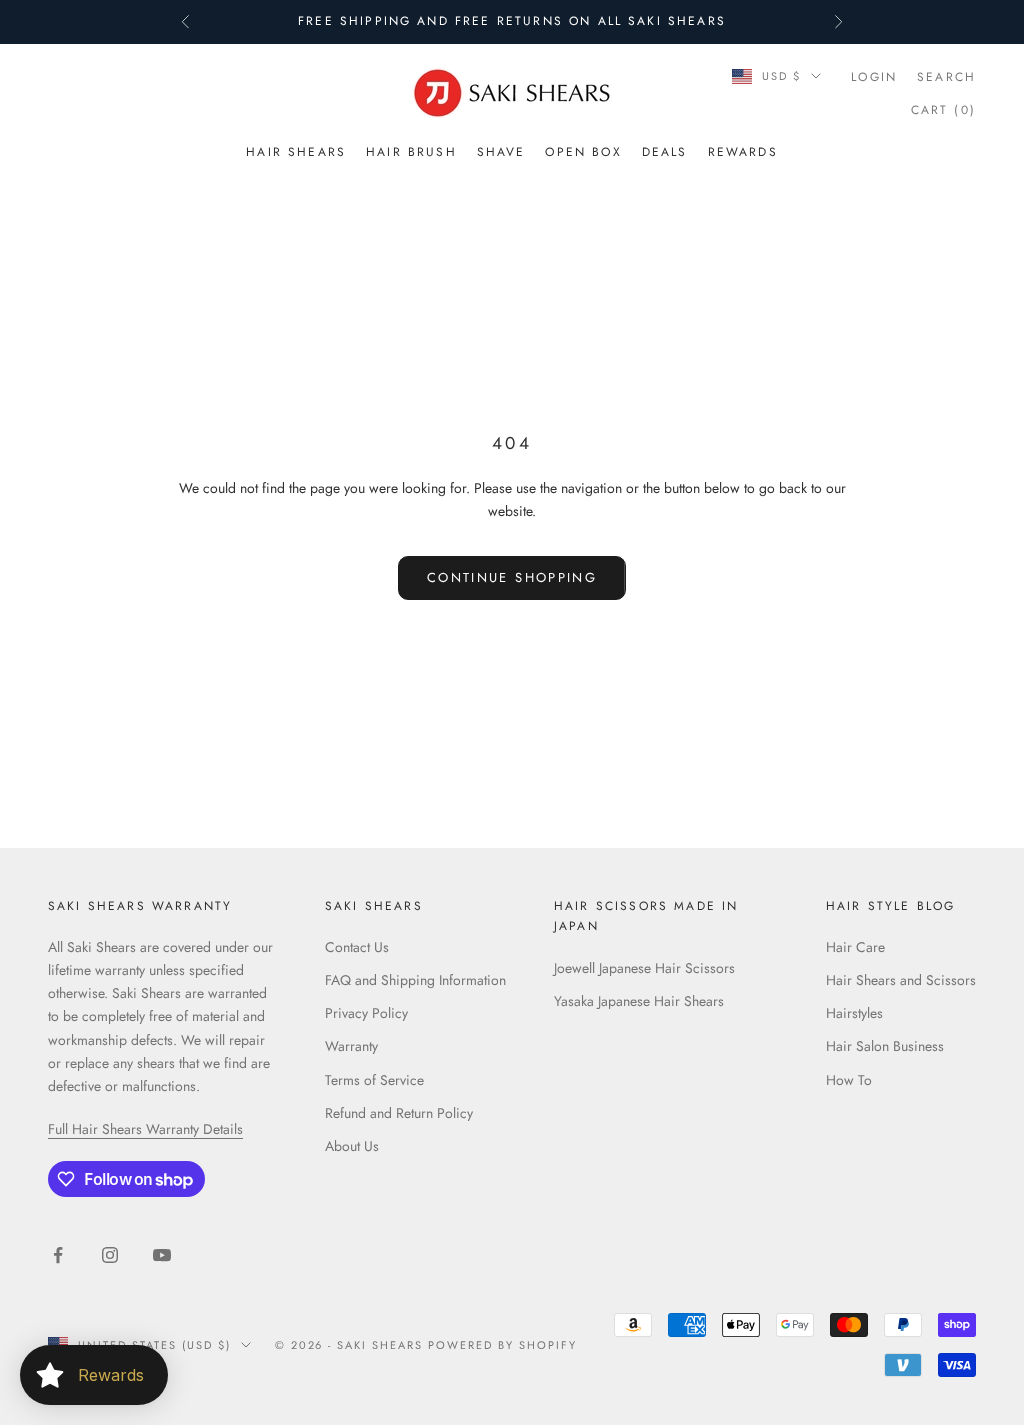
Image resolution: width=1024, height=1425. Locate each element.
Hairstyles (854, 1013)
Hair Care (855, 947)
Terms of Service (374, 1080)
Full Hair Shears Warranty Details (145, 1129)
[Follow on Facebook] (58, 1255)
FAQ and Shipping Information (415, 980)
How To (849, 1080)
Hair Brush (411, 152)
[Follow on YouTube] (162, 1255)
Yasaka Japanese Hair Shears (639, 1001)
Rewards (743, 152)
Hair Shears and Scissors (901, 980)
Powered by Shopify (502, 1345)
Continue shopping (512, 577)
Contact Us (357, 947)
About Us (352, 1146)
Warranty (351, 1046)
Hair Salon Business (885, 1046)
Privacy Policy (366, 1013)
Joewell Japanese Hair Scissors (644, 968)
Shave (501, 152)
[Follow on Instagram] (110, 1255)
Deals (665, 152)
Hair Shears (296, 152)
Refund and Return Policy (399, 1113)
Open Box (583, 152)
